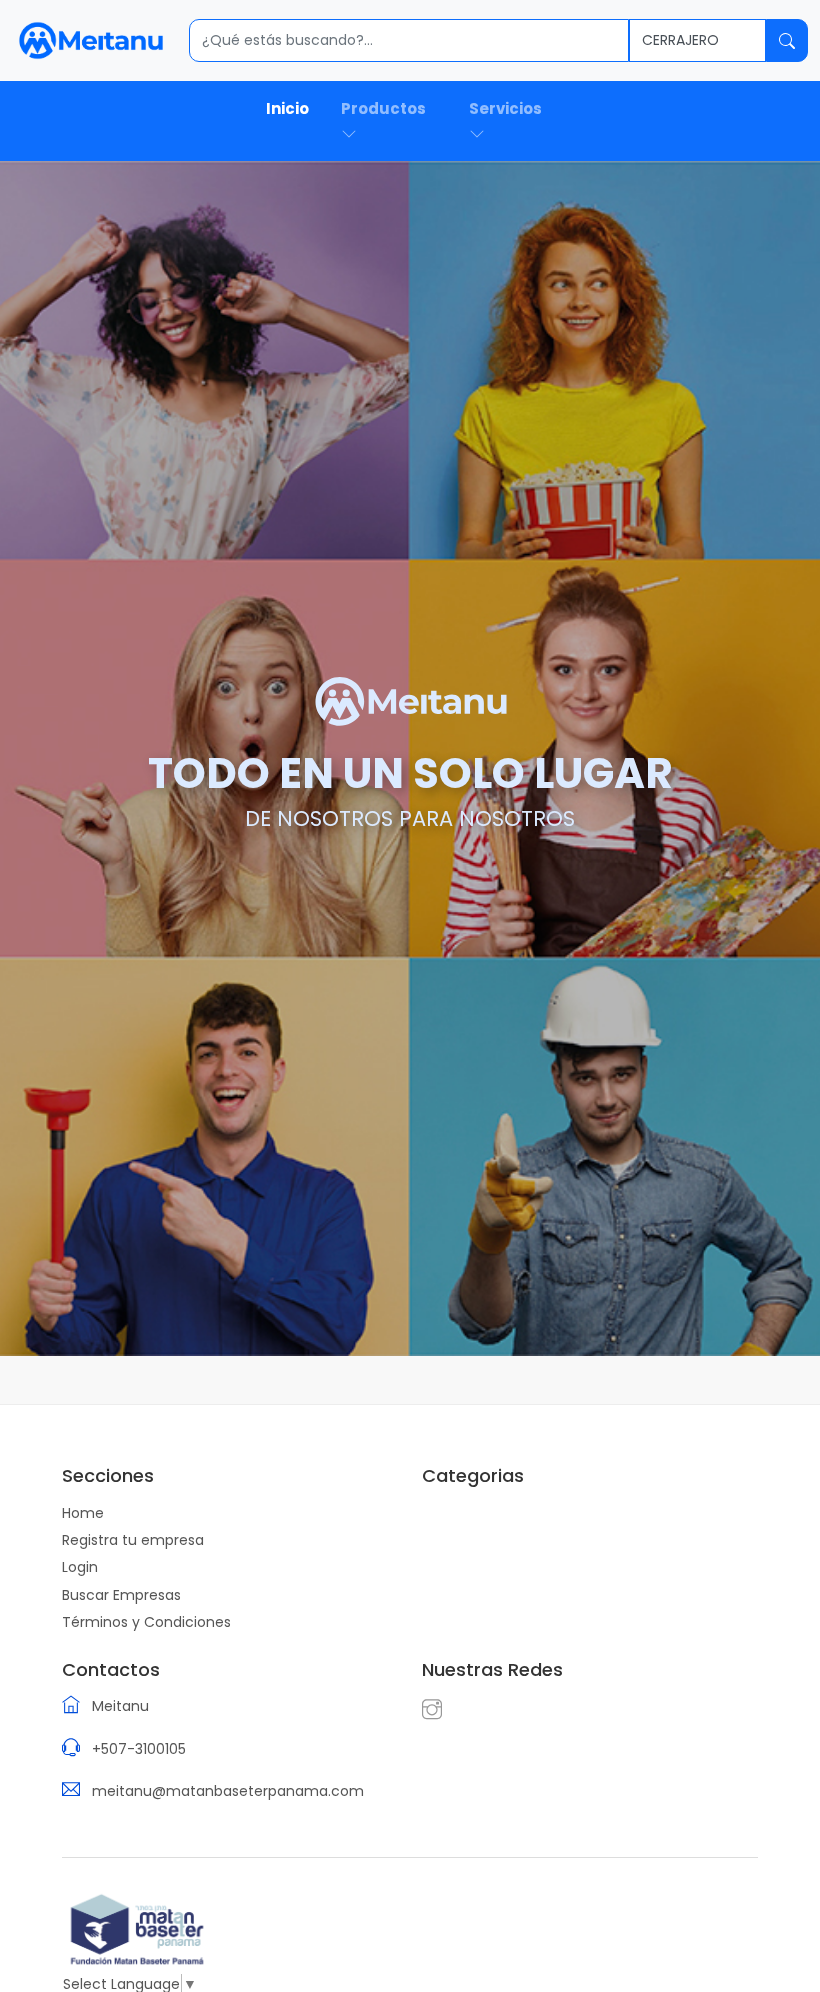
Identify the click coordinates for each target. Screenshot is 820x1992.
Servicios (505, 108)
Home (83, 1513)
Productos (383, 108)
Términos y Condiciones (146, 1622)
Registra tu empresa (133, 1540)
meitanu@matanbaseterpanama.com (228, 1791)
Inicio (287, 108)
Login (80, 1567)
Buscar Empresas (121, 1595)
